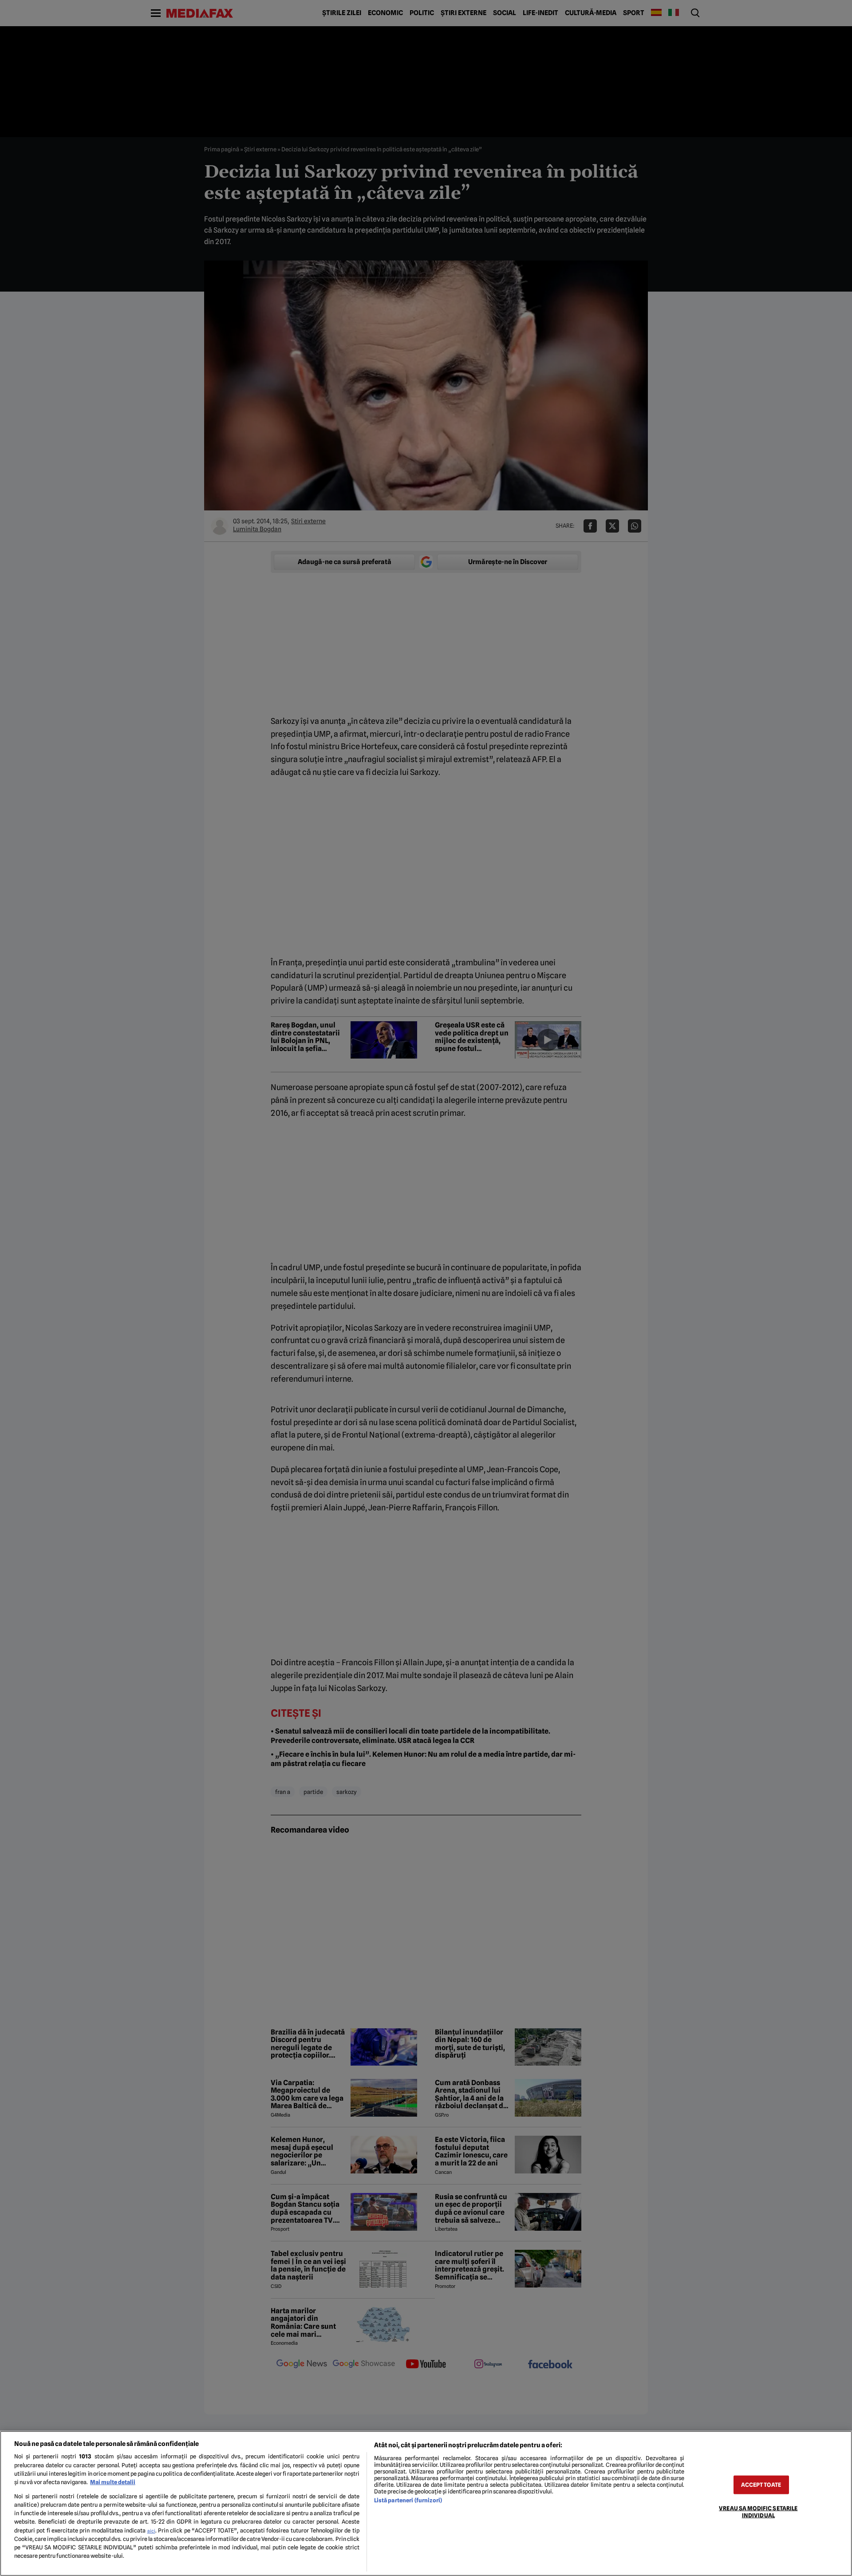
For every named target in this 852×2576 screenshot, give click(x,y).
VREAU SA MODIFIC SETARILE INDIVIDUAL (758, 2512)
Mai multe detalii (113, 2482)
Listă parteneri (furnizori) (408, 2500)
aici (151, 2531)
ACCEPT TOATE (761, 2485)
